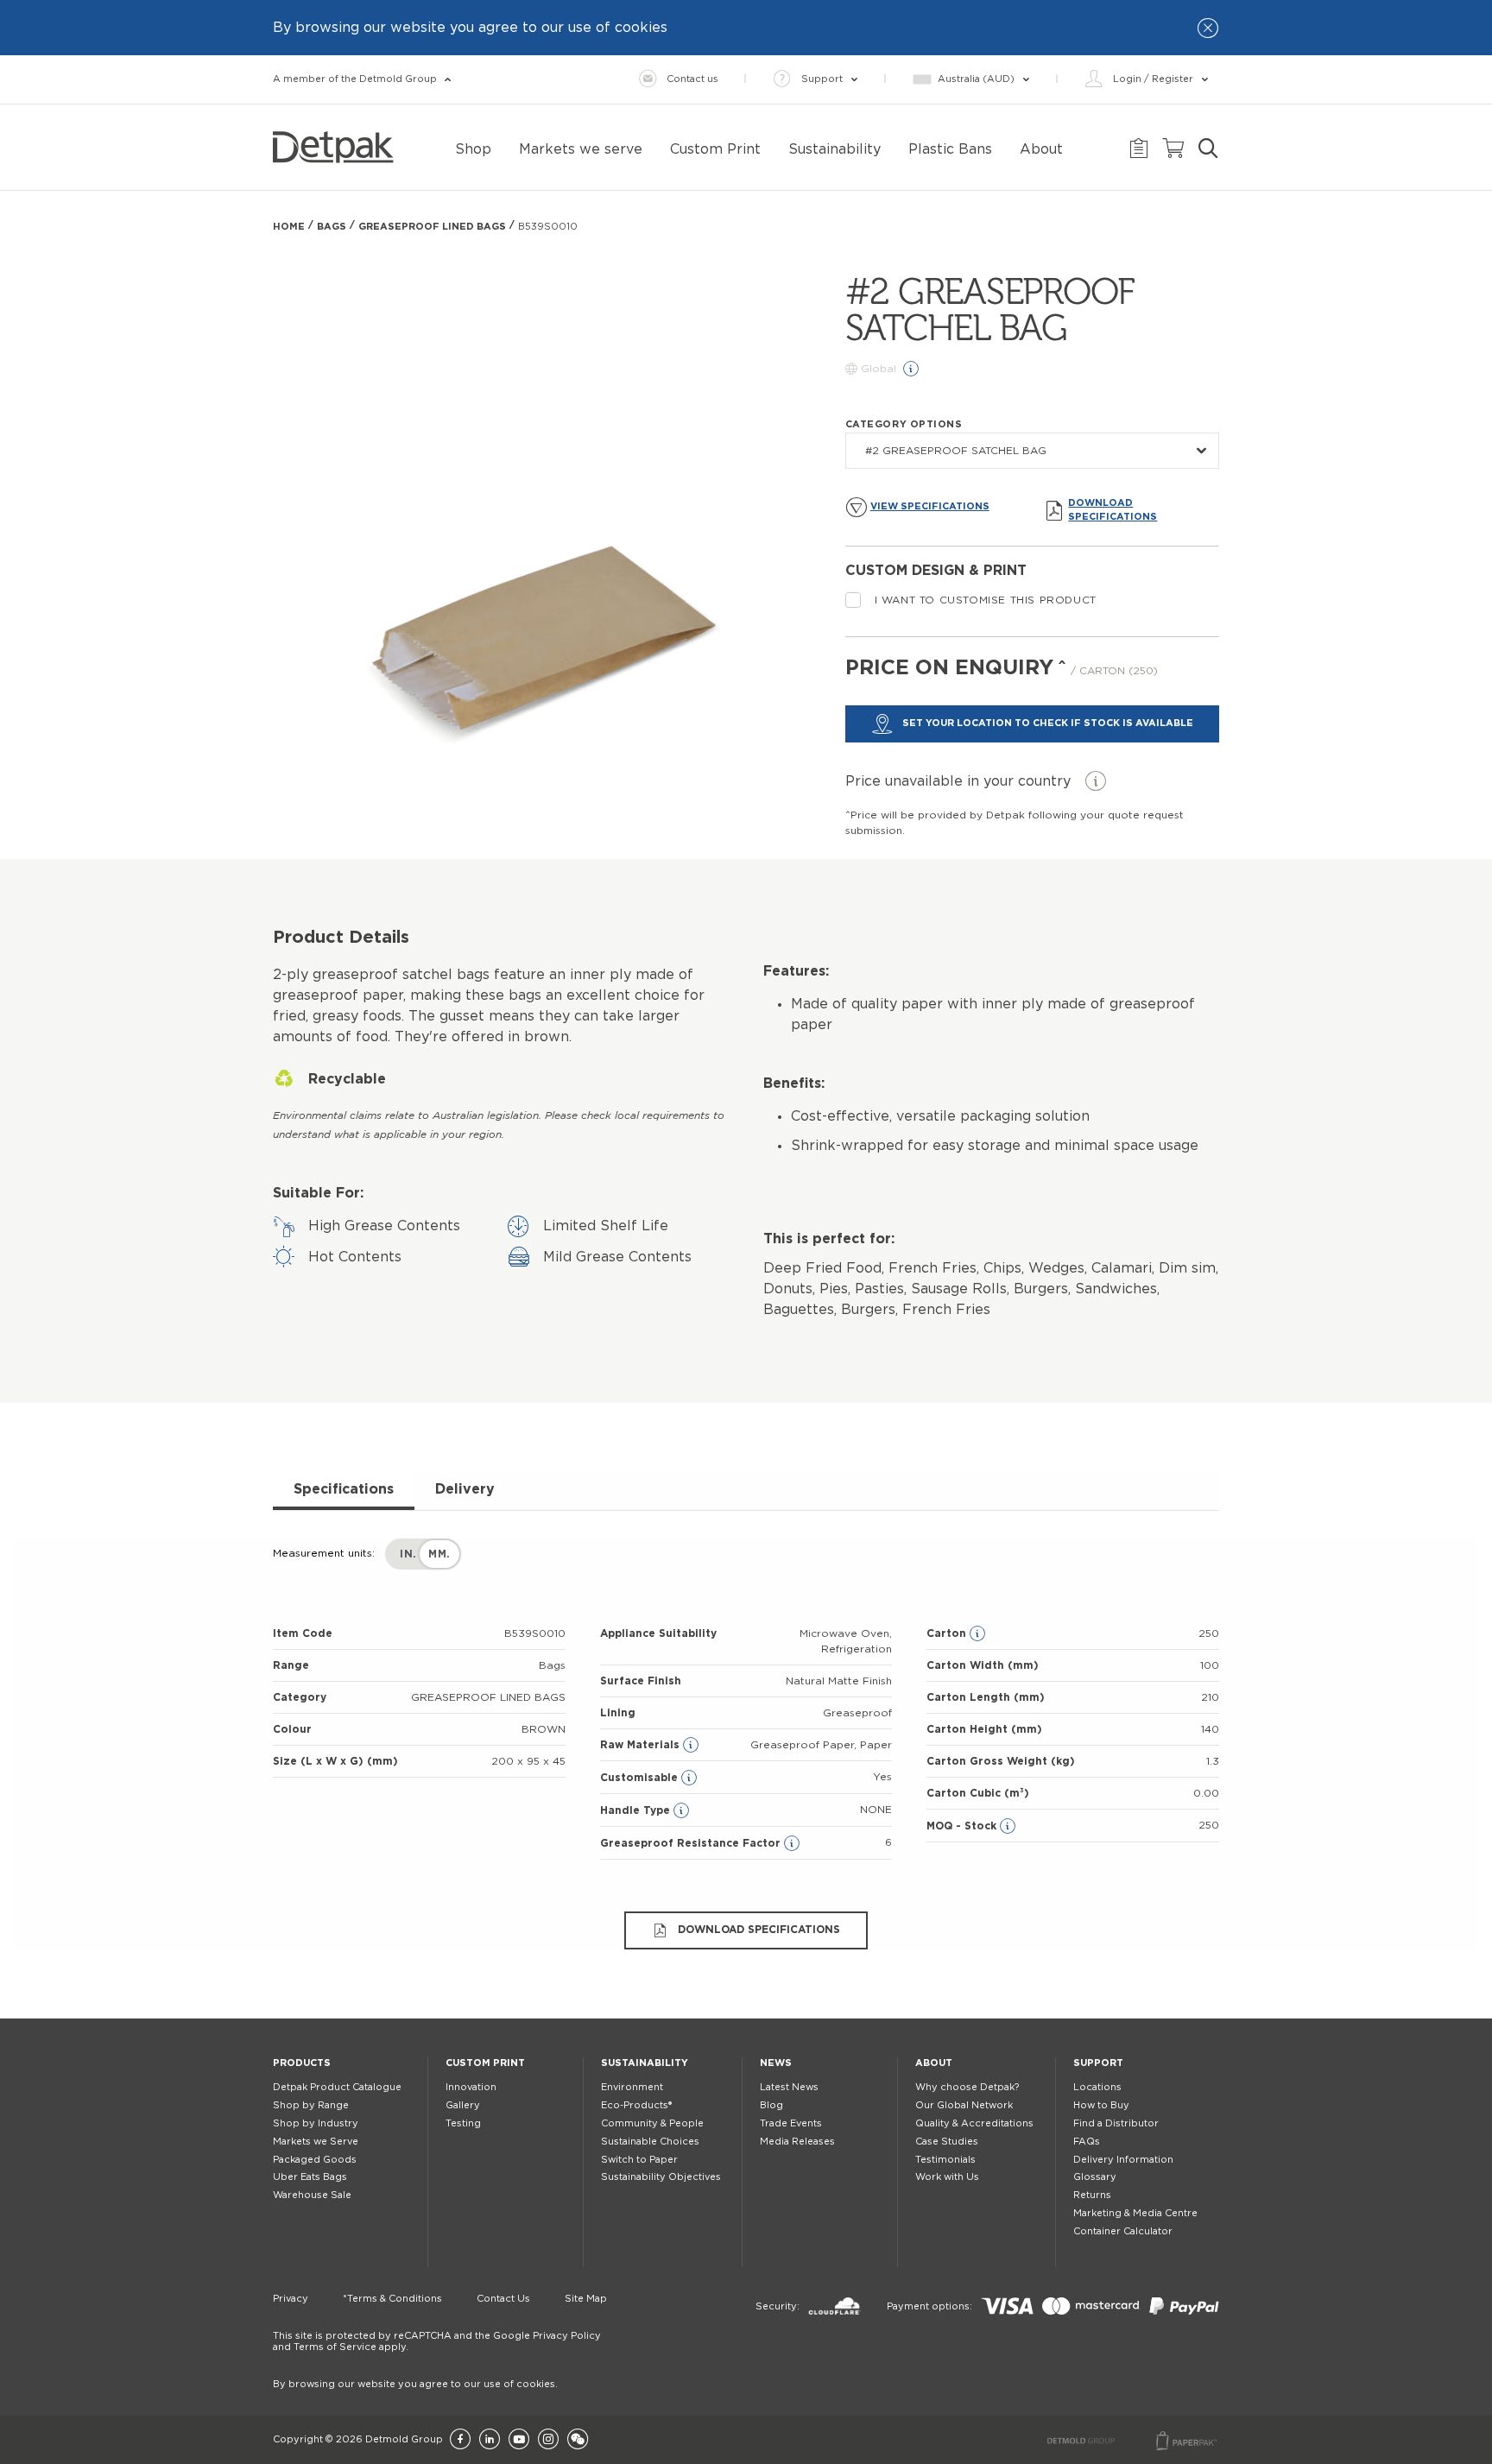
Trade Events (791, 2123)
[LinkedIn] (490, 2440)
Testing (463, 2123)
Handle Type (637, 1810)
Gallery (463, 2105)
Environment (632, 2087)
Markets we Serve (316, 2142)
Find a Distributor (1116, 2123)
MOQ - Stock (963, 1826)
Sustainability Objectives (661, 2177)
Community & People (652, 2123)
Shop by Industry (316, 2123)
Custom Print (485, 2063)
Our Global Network (964, 2105)
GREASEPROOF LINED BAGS (432, 227)
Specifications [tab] (344, 1489)
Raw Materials (642, 1745)
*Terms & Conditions (392, 2299)
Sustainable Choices (650, 2142)
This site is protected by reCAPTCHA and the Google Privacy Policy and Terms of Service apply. (437, 2341)
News (776, 2063)
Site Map (586, 2299)
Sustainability (645, 2063)
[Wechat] (578, 2440)
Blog (771, 2105)
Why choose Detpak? (967, 2087)
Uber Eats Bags (310, 2177)
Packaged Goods (315, 2160)
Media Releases (797, 2142)
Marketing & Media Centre (1135, 2213)
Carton (948, 1633)
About (934, 2063)
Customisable (641, 1778)
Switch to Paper (639, 2160)
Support (1098, 2063)
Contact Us (503, 2299)
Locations (1097, 2087)
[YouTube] (519, 2440)
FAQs (1087, 2142)
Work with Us (947, 2177)
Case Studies (947, 2142)
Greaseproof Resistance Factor (692, 1843)
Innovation (471, 2087)
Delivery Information (1123, 2160)
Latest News (789, 2087)
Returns (1092, 2195)
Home (289, 227)
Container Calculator (1123, 2231)
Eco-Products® (636, 2105)
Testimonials (945, 2160)
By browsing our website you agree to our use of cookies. (415, 2384)
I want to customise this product (986, 600)
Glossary (1095, 2177)
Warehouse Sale (312, 2195)
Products (302, 2063)
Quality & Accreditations (974, 2123)
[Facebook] (460, 2440)
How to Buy (1101, 2105)
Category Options (904, 424)
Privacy (291, 2299)
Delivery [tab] (465, 1489)
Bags (332, 227)
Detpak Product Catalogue (337, 2087)
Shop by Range (311, 2105)
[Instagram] (548, 2440)
